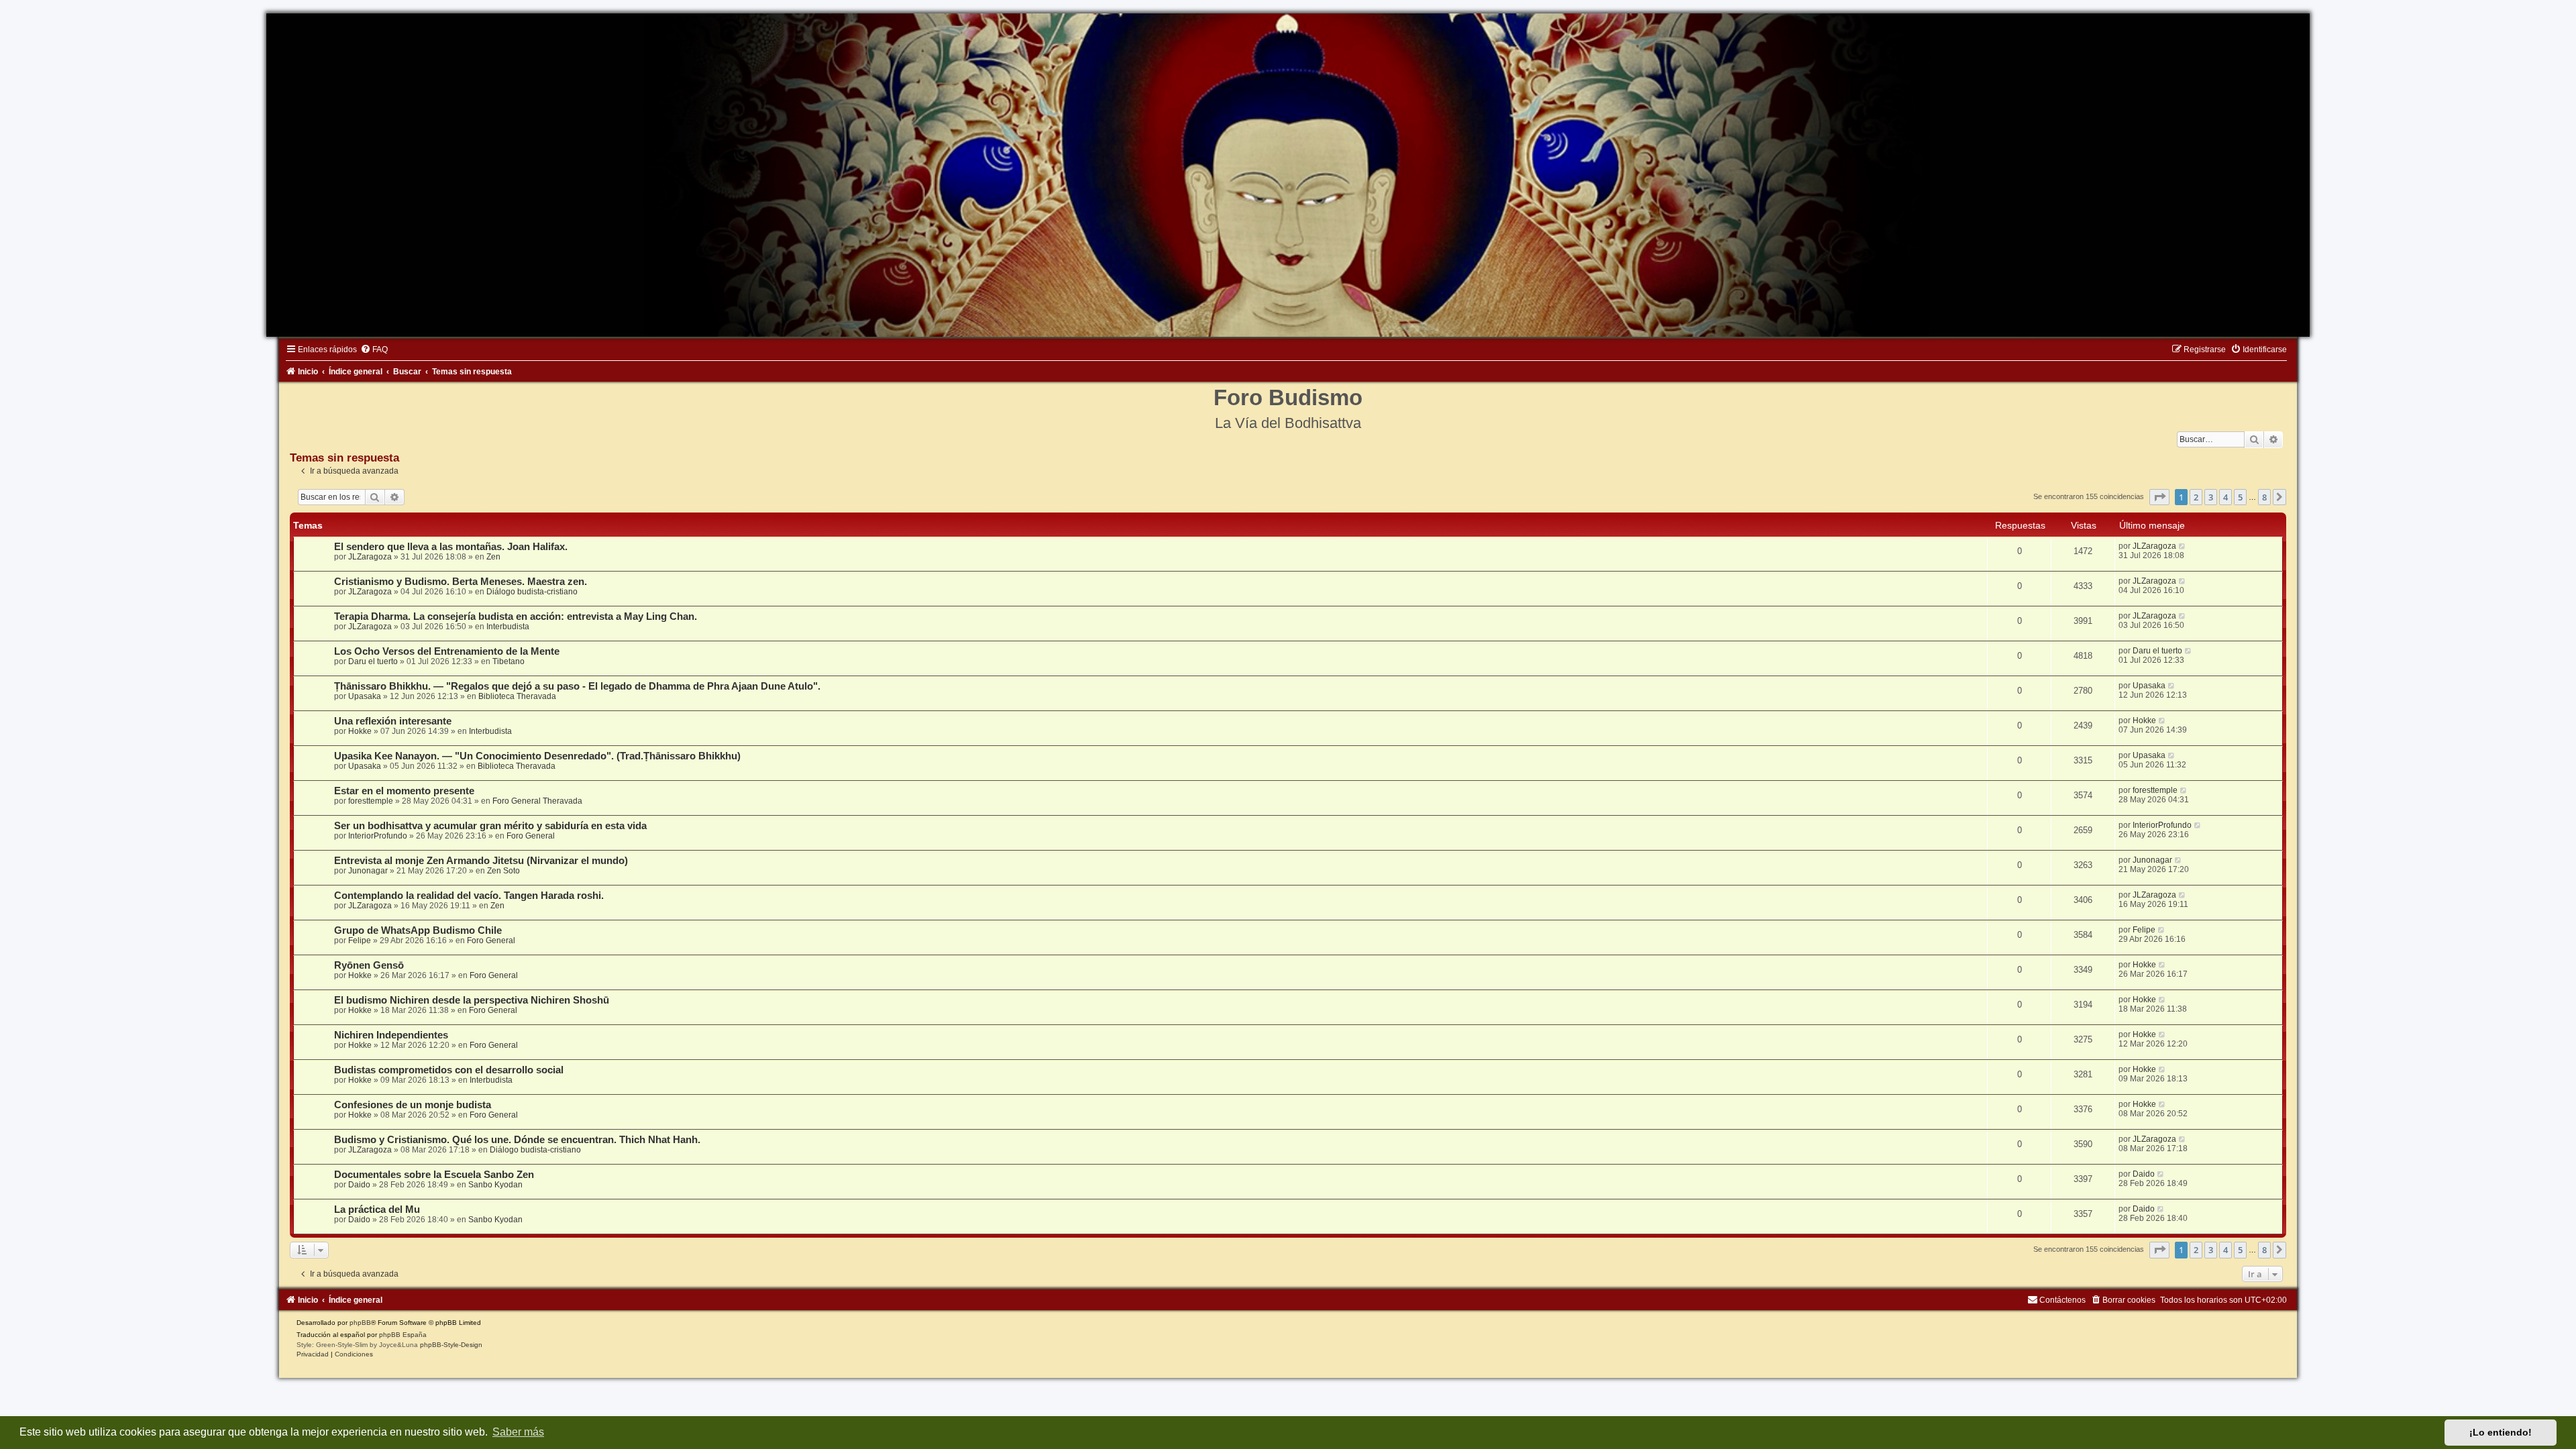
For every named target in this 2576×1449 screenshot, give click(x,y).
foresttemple (371, 801)
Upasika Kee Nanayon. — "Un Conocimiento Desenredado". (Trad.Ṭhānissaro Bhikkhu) (537, 756)
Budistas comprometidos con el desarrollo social (449, 1070)
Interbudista (508, 627)
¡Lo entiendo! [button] (2501, 1432)
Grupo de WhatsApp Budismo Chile (418, 930)
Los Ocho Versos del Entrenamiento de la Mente (447, 651)
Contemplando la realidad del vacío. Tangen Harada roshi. (469, 896)
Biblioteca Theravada (517, 696)
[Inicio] (1288, 175)
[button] (2159, 497)
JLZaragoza (370, 557)
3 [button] (2211, 497)
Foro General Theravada (537, 801)
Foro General (531, 836)
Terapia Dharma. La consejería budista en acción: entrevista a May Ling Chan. (516, 616)
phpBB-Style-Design (451, 1345)
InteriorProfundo (378, 836)
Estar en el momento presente (404, 791)
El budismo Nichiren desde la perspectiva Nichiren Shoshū (472, 1000)
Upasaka (365, 696)
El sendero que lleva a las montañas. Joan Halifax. (451, 547)
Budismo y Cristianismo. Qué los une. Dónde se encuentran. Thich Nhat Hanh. (517, 1140)
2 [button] (2196, 497)
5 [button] (2240, 497)
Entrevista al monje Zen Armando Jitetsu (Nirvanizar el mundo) (481, 861)
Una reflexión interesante (393, 721)
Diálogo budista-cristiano (532, 592)
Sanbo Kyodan (495, 1185)
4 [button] (2225, 497)
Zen (493, 557)
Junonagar (368, 871)
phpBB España (403, 1335)
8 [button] (2264, 497)
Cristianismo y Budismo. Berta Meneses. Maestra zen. (461, 582)
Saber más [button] (518, 1432)
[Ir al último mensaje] (2183, 546)
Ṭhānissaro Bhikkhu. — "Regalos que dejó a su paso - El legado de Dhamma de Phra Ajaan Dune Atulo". (577, 686)
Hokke (360, 731)
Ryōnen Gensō (369, 965)
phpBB (360, 1323)
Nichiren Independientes (391, 1035)
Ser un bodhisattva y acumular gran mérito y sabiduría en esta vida (490, 826)
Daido (359, 1185)
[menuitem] (374, 350)
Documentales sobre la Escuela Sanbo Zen (434, 1175)
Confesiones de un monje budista (413, 1105)
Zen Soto (503, 871)
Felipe (360, 941)
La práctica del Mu (377, 1210)
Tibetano (508, 661)
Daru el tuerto (373, 661)
